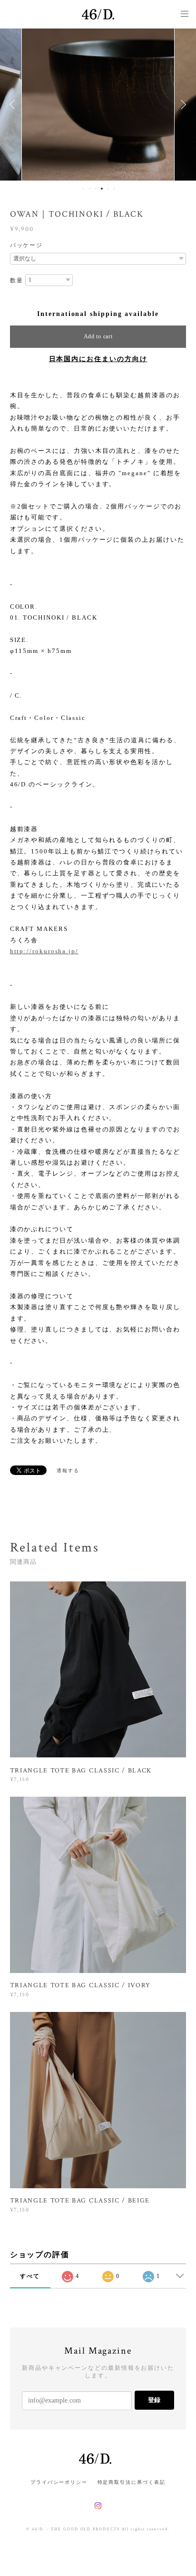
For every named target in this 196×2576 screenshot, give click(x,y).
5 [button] (108, 189)
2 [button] (89, 189)
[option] (98, 105)
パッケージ (27, 245)
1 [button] (83, 189)
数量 (17, 280)
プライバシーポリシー (59, 2482)
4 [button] (102, 189)
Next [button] (182, 105)
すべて (30, 2276)
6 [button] (114, 189)
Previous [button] (14, 105)
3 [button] (96, 189)
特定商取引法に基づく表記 (132, 2482)
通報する (68, 1470)
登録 (154, 2400)
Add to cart (98, 336)
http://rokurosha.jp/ (44, 951)
